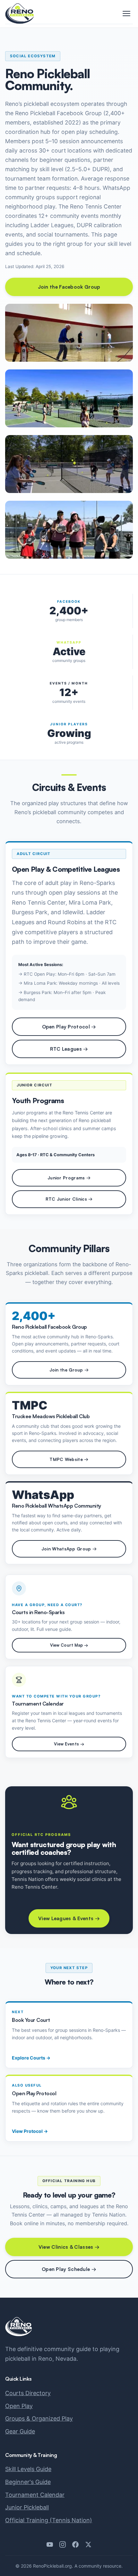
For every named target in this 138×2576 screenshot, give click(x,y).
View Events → (69, 1744)
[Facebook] (75, 2544)
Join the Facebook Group (69, 287)
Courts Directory (28, 2393)
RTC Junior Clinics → (69, 1199)
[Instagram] (63, 2544)
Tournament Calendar (35, 2495)
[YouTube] (50, 2544)
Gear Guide (20, 2431)
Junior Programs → (69, 1178)
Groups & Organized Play (39, 2418)
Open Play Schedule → (69, 2269)
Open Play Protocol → (69, 1027)
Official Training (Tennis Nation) (49, 2520)
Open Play (19, 2406)
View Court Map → (69, 1645)
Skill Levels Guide (28, 2469)
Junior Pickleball (27, 2507)
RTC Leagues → (69, 1049)
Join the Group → (69, 1370)
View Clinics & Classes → (69, 2247)
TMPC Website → (69, 1459)
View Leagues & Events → (69, 1918)
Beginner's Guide (28, 2482)
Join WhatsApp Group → (69, 1549)
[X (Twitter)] (88, 2544)
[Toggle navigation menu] (126, 14)
